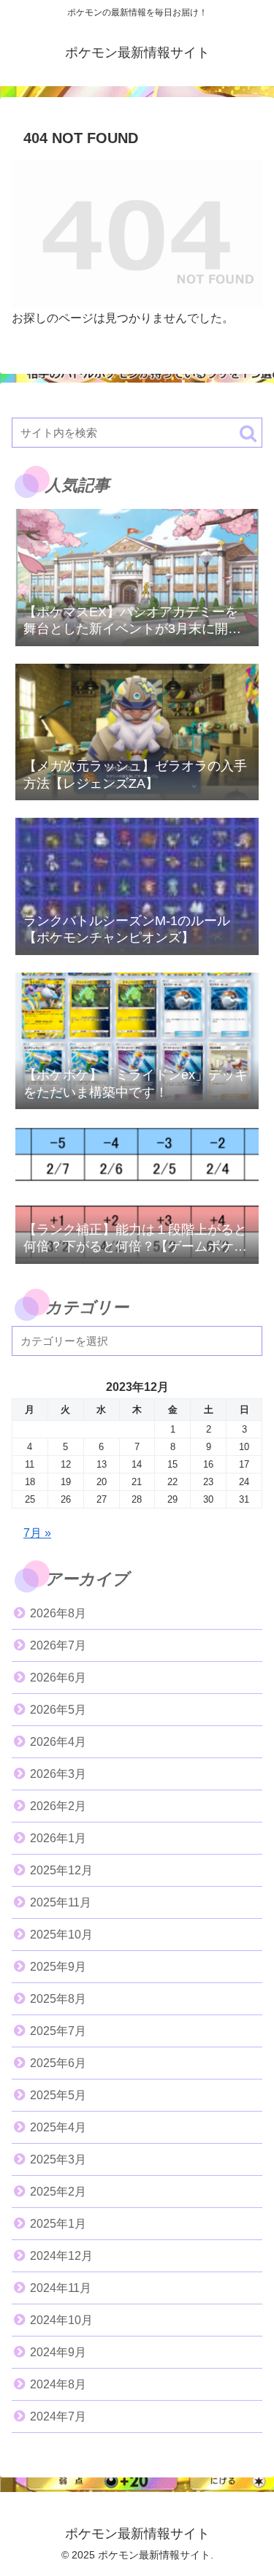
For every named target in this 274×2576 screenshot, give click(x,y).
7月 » (37, 1533)
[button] (248, 433)
